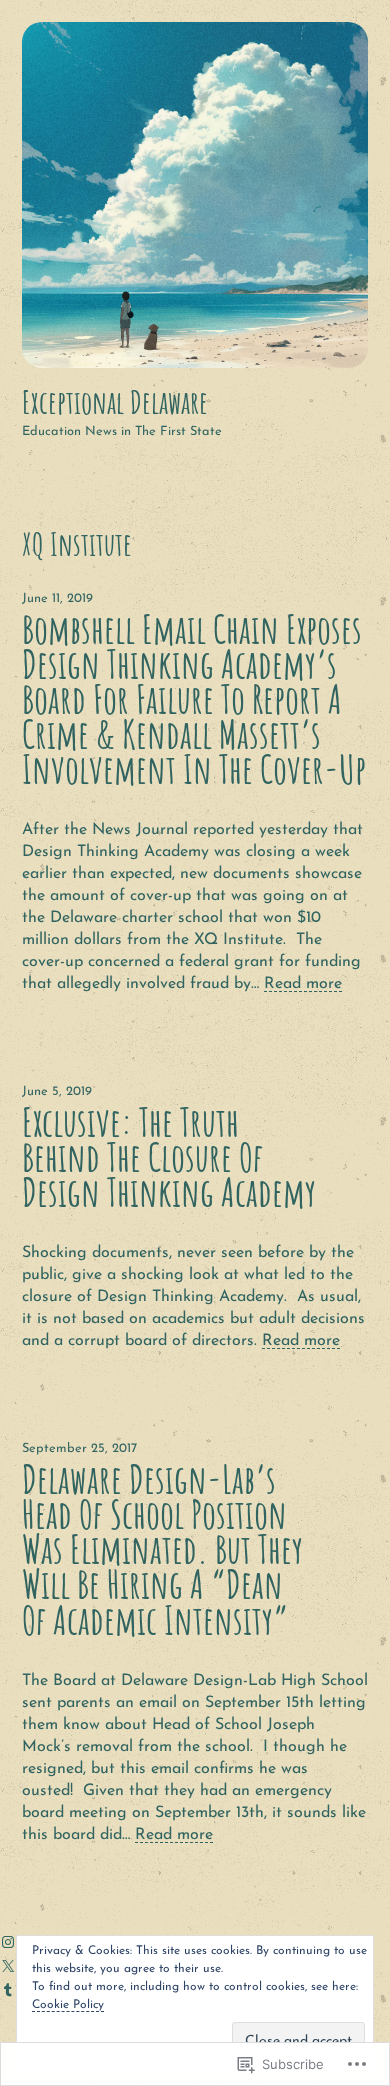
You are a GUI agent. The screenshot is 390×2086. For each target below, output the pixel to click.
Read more (303, 984)
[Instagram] (8, 1942)
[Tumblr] (8, 1990)
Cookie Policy (68, 2005)
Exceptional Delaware (115, 402)
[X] (8, 1966)
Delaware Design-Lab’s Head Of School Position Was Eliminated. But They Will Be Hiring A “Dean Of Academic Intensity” (162, 1550)
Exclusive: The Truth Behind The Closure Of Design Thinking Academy (169, 1157)
